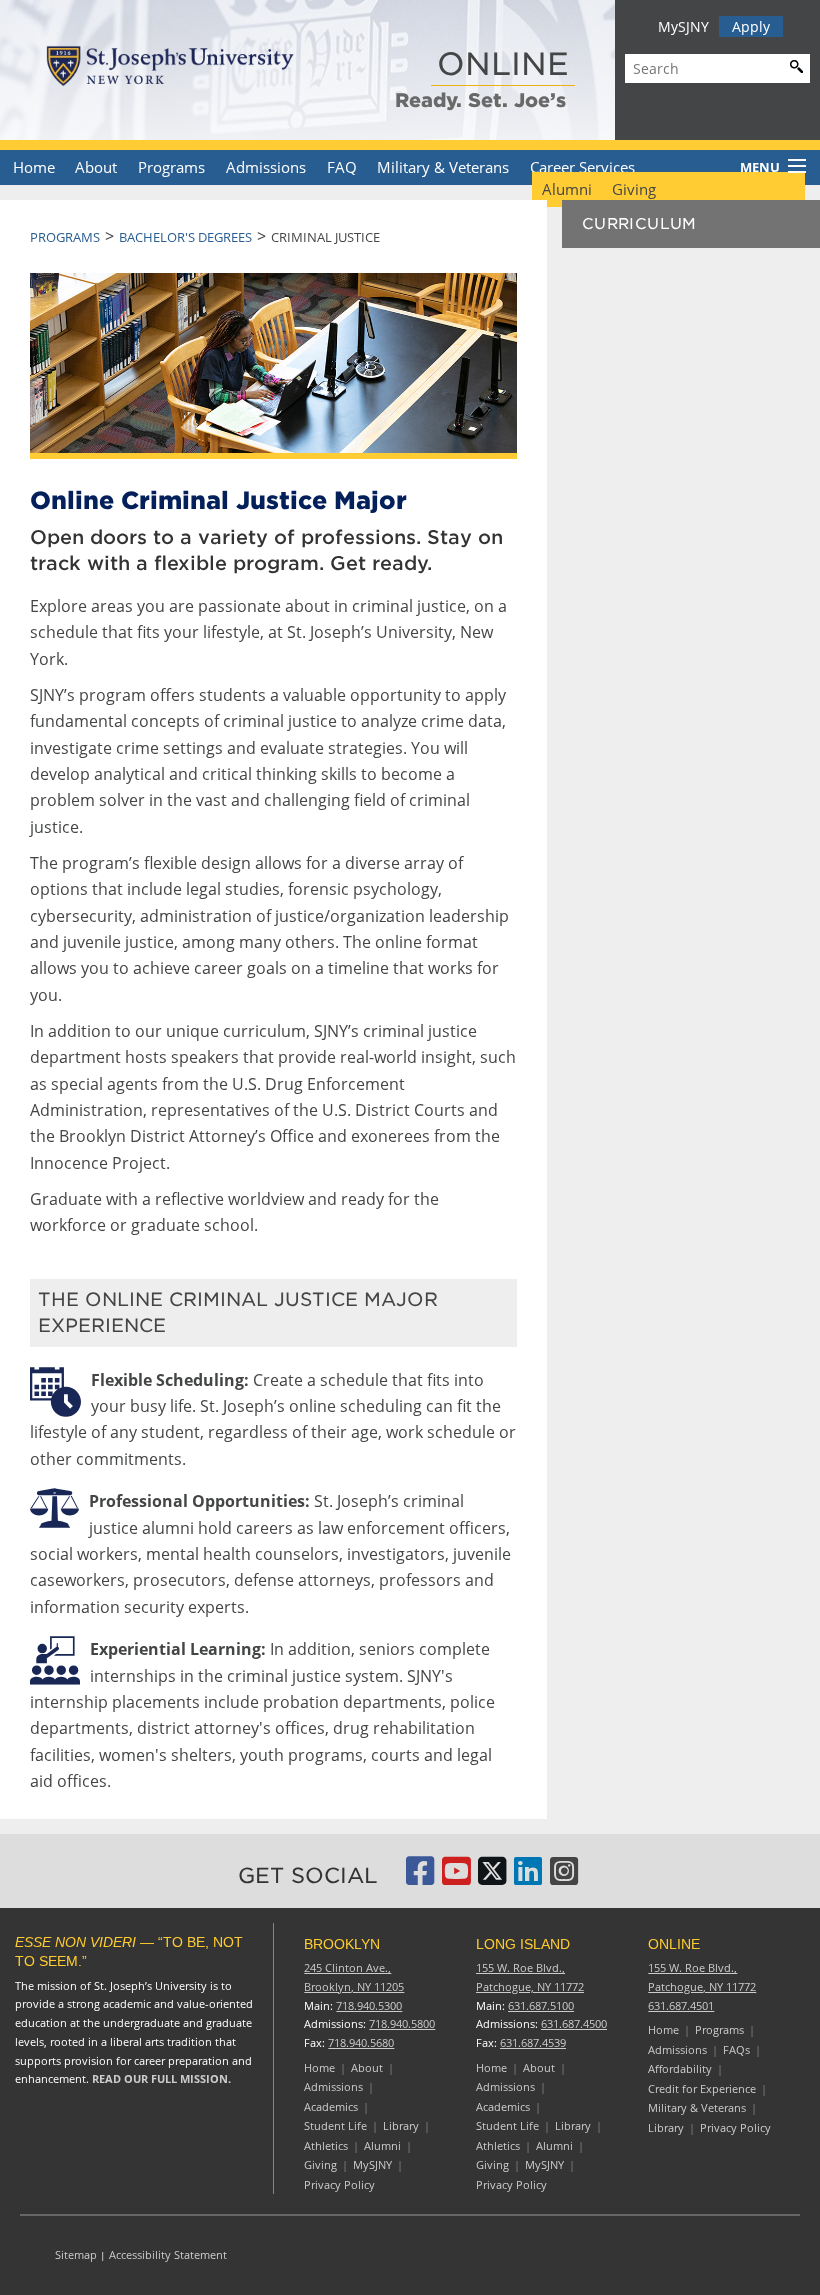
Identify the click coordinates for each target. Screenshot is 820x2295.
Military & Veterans (443, 167)
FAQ (342, 167)
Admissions (266, 167)
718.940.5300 (369, 2005)
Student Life (335, 2125)
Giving (634, 189)
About (96, 167)
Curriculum (639, 224)
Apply (751, 26)
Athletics (326, 2145)
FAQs (736, 2049)
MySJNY (683, 26)
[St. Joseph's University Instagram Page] (564, 1878)
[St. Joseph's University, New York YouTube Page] (456, 1878)
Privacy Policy (339, 2184)
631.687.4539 (533, 2042)
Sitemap (76, 2254)
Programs (171, 167)
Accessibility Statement (168, 2254)
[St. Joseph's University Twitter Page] (492, 1878)
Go (792, 65)
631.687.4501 (681, 2005)
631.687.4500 (574, 2023)
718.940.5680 (361, 2042)
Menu (760, 167)
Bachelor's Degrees (185, 237)
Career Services (582, 167)
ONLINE (503, 63)
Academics (331, 2106)
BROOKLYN (342, 1944)
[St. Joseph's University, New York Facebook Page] (420, 1878)
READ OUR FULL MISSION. (161, 2078)
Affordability (680, 2068)
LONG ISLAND (523, 1944)
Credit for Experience (702, 2088)
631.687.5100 (541, 2005)
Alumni (567, 189)
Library (401, 2125)
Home (34, 167)
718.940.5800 (402, 2023)
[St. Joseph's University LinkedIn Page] (528, 1878)
